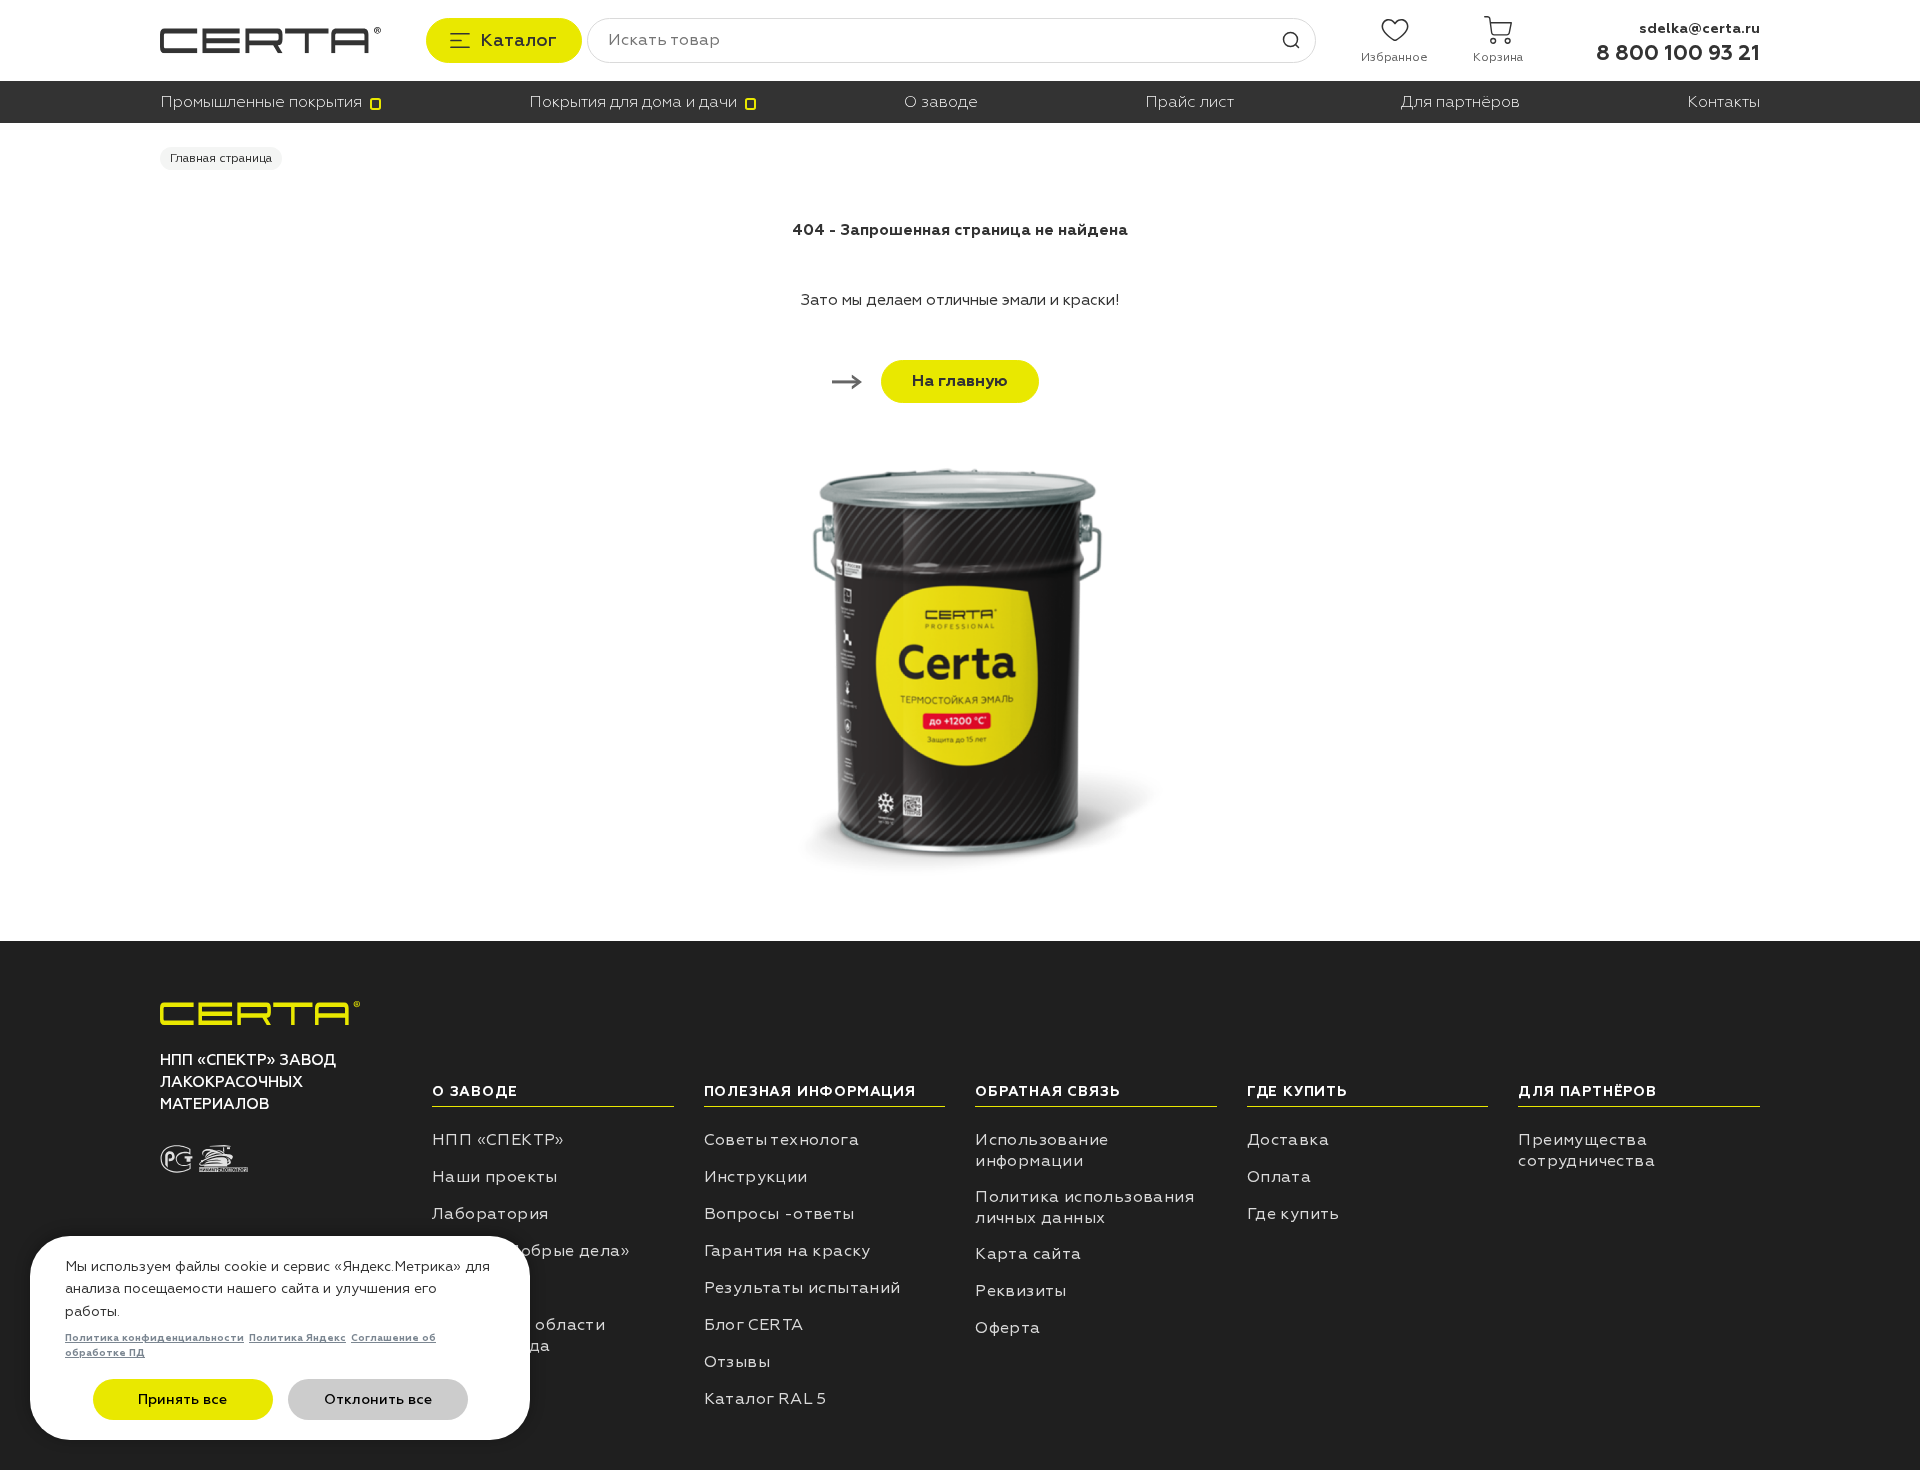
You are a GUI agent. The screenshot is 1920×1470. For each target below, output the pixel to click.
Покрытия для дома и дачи (633, 102)
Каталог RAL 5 (765, 1399)
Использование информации (1041, 1150)
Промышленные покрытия (261, 102)
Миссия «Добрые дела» (530, 1251)
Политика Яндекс (297, 1338)
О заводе (941, 102)
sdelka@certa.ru (1699, 28)
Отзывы (737, 1362)
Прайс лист (1189, 102)
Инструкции (756, 1177)
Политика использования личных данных (1084, 1207)
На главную (960, 381)
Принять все (182, 1399)
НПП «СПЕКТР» (498, 1140)
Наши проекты (495, 1177)
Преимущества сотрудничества (1586, 1150)
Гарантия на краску (787, 1251)
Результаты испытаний (802, 1288)
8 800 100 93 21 (1678, 53)
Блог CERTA (754, 1325)
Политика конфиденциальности (154, 1338)
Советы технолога (781, 1140)
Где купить (1293, 1214)
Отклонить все (378, 1399)
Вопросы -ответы (779, 1214)
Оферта (1007, 1328)
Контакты (1723, 102)
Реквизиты (1021, 1291)
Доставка (1288, 1140)
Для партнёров (1460, 102)
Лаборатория (490, 1214)
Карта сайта (1028, 1254)
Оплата (1279, 1177)
